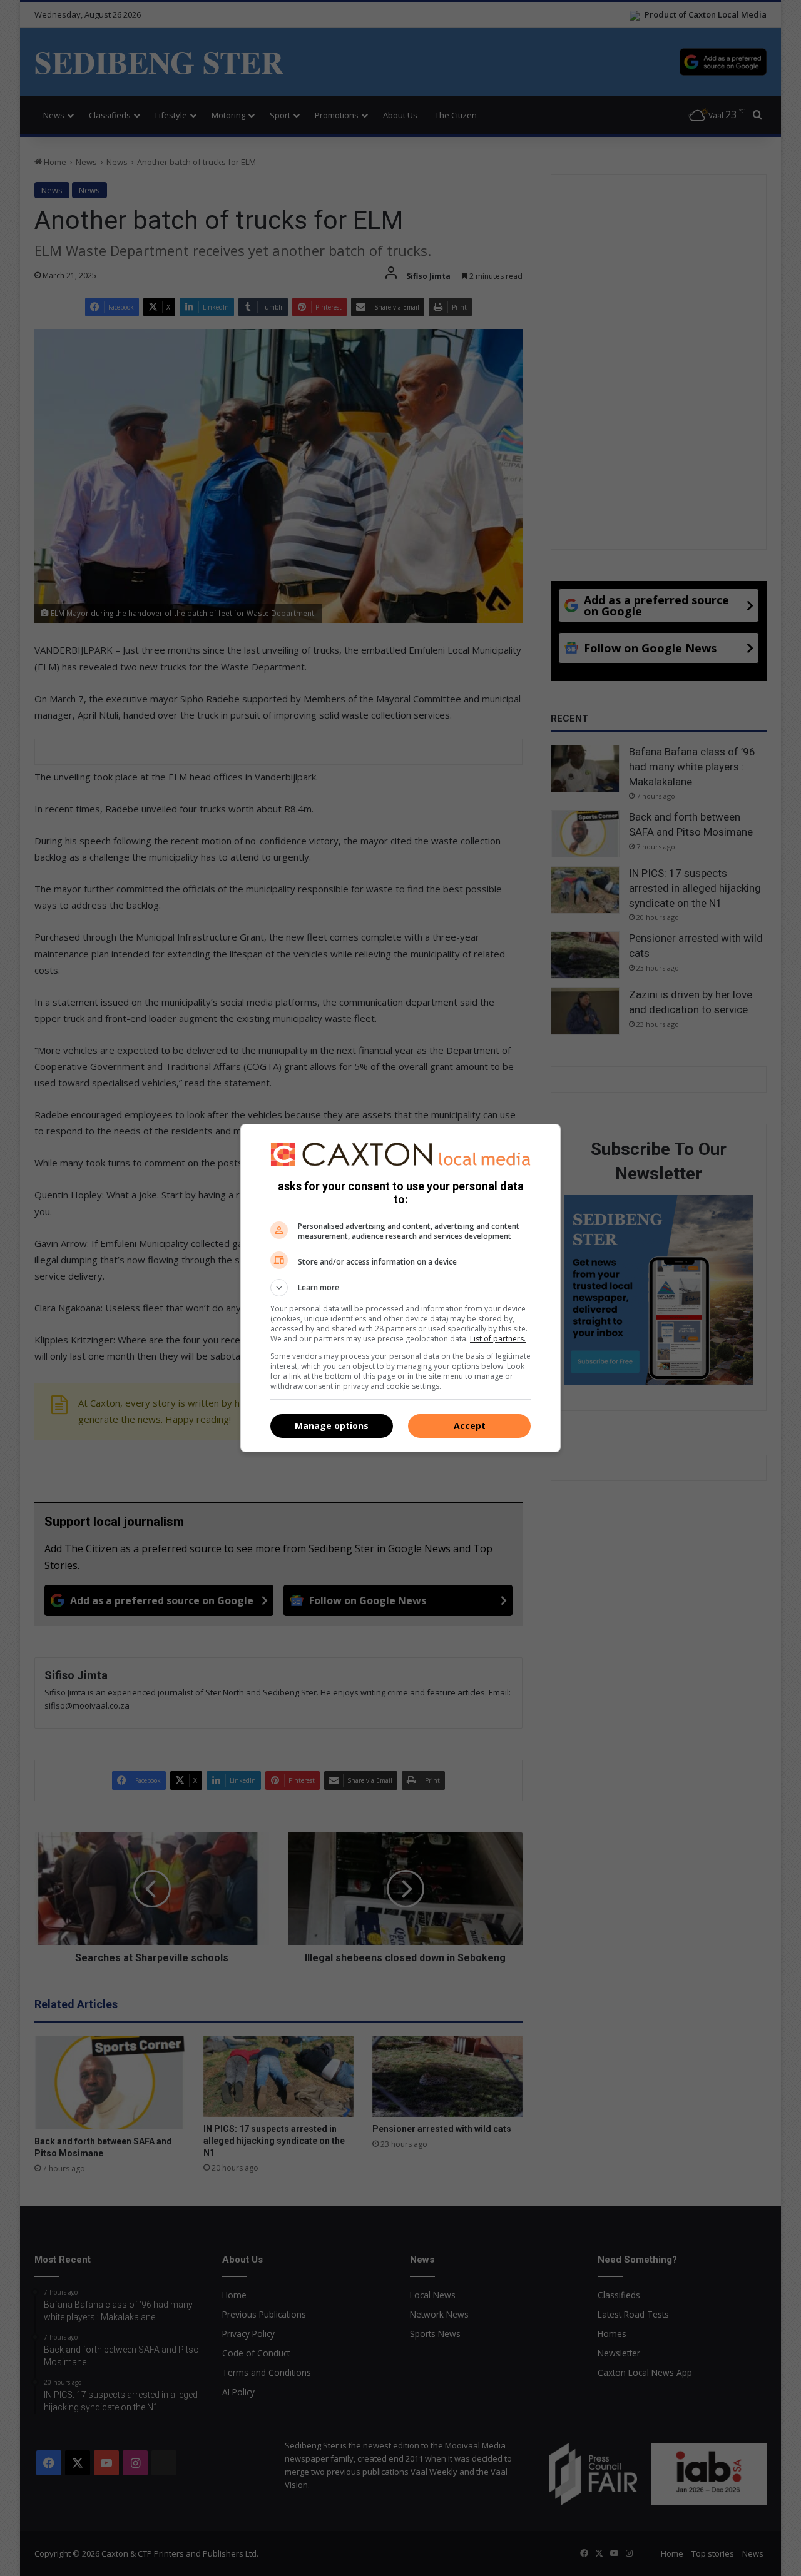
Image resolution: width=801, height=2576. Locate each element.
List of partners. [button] (498, 1339)
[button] (400, 1288)
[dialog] (400, 1288)
